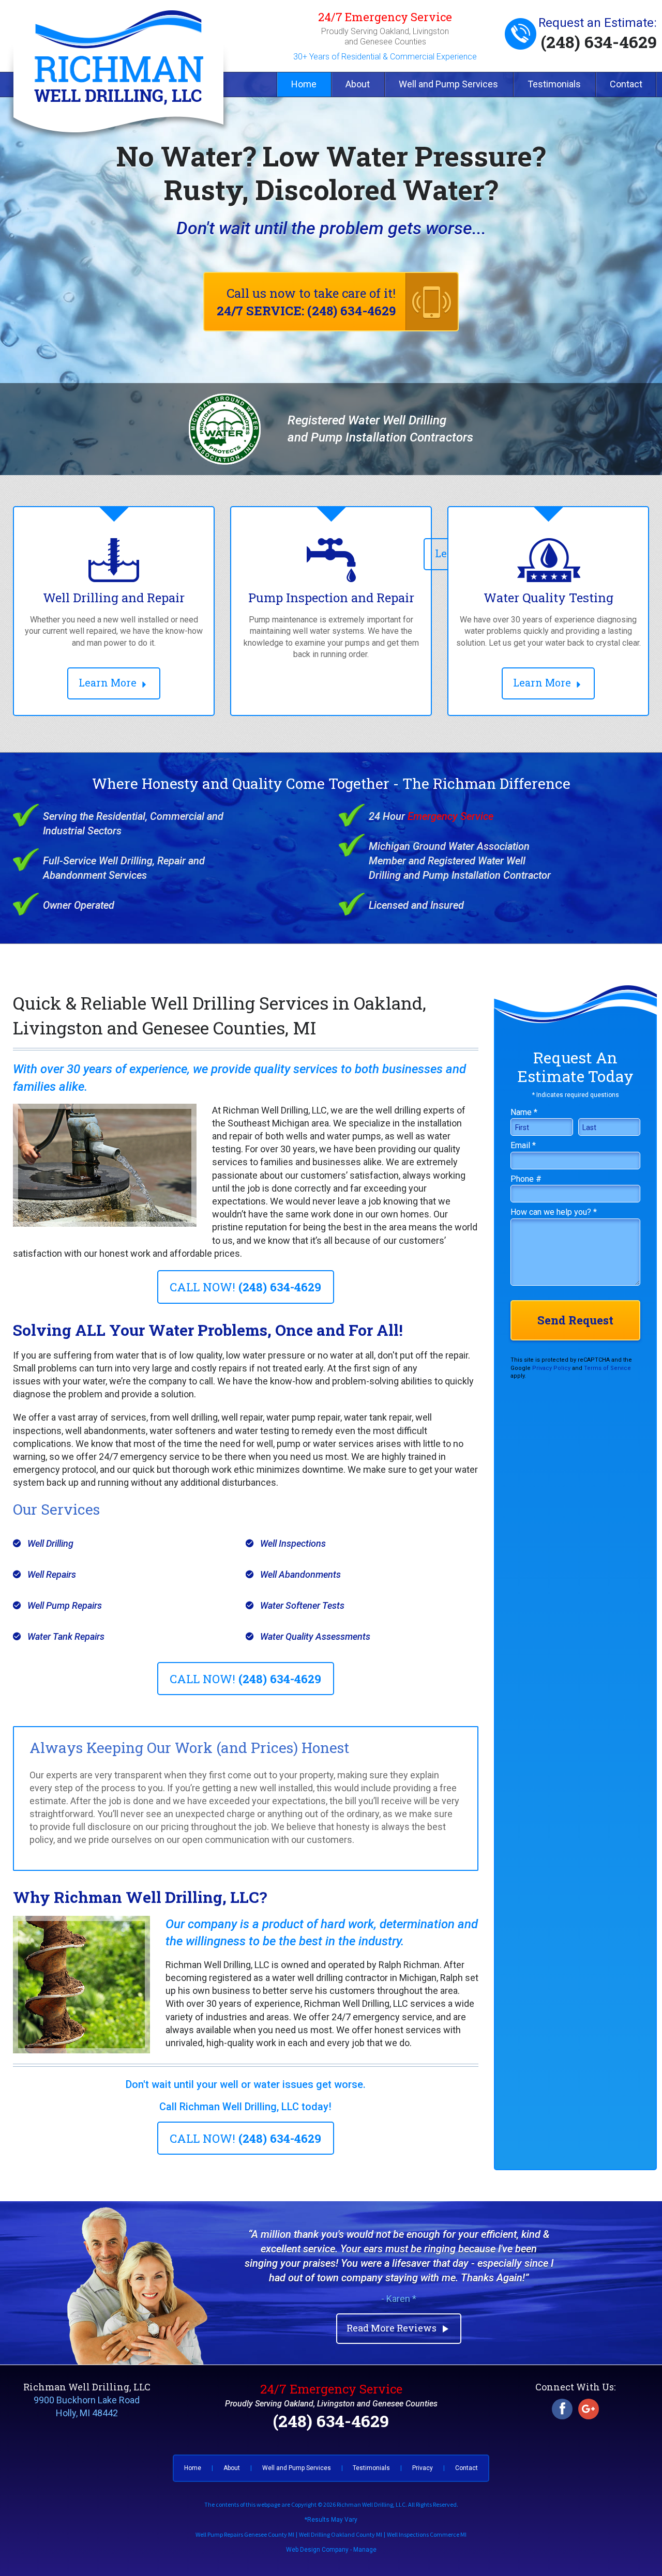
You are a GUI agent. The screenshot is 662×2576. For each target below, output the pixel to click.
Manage (365, 2550)
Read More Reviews (399, 2328)
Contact (626, 84)
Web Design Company (317, 2550)
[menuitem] (304, 85)
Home (304, 84)
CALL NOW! (245, 1287)
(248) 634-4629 (599, 42)
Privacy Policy (551, 1368)
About (358, 84)
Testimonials (554, 84)
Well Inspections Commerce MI (427, 2534)
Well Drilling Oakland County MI (341, 2534)
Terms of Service (607, 1368)
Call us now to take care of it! (306, 302)
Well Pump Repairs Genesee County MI (245, 2534)
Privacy (423, 2468)
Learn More (109, 682)
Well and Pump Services (448, 84)
